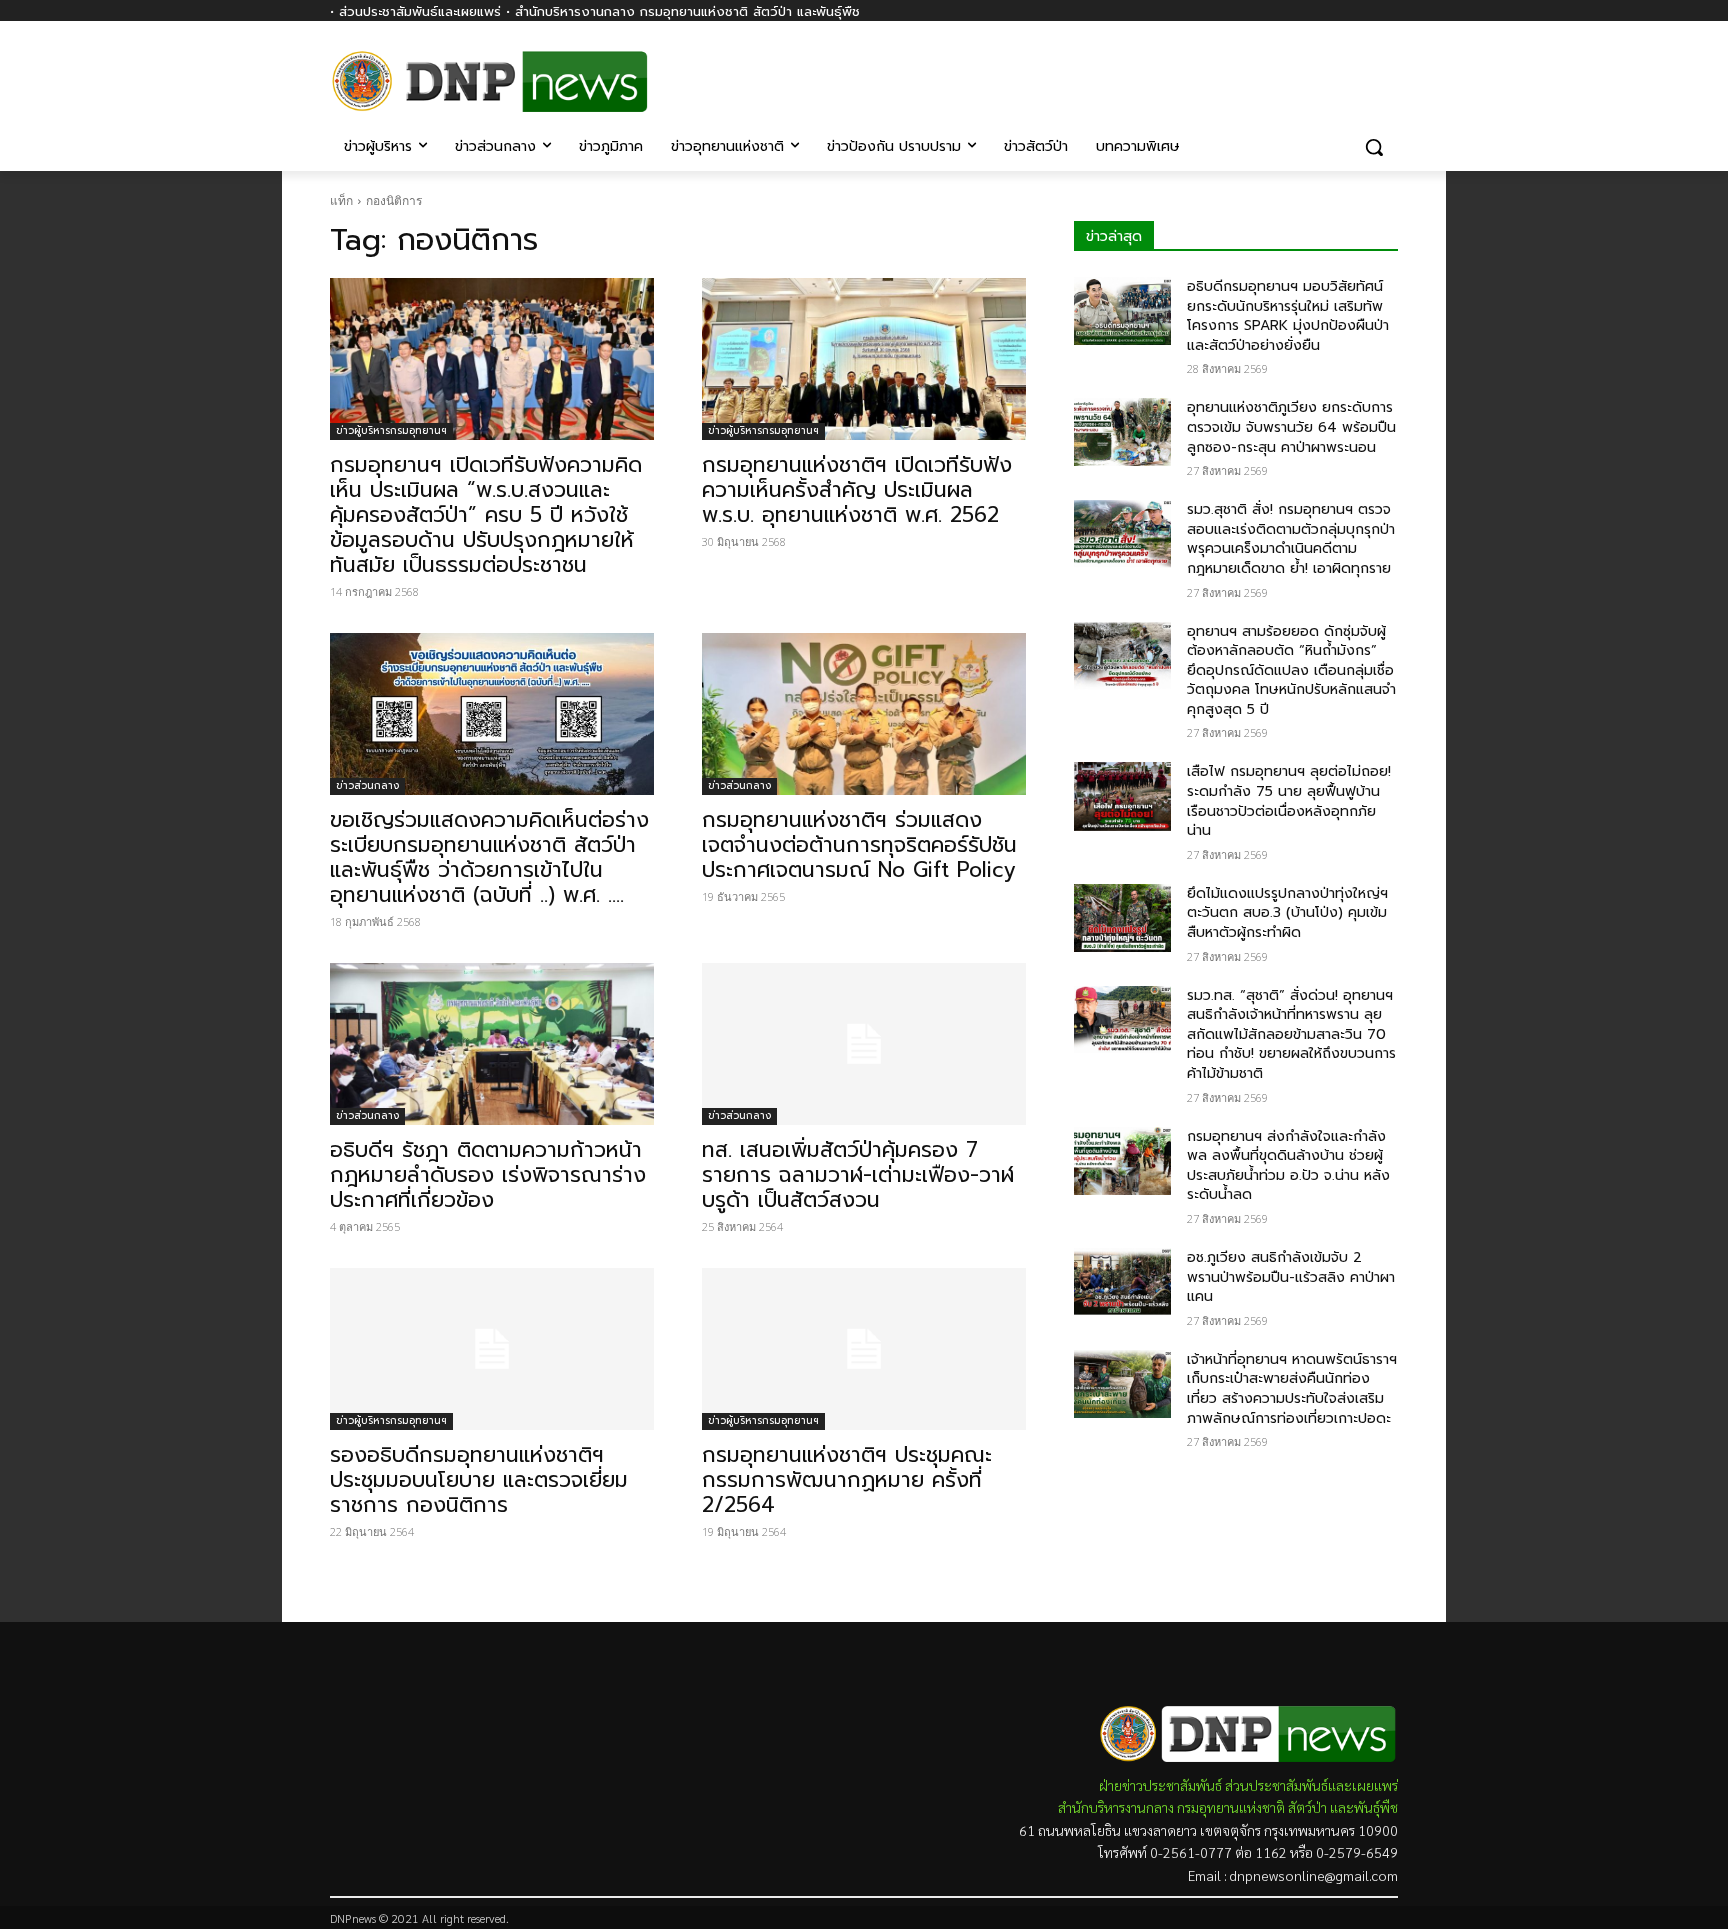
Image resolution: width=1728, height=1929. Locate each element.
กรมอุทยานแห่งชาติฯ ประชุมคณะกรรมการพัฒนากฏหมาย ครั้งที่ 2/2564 (847, 1480)
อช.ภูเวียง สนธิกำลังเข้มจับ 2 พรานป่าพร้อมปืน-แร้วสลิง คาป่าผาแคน (1291, 1277)
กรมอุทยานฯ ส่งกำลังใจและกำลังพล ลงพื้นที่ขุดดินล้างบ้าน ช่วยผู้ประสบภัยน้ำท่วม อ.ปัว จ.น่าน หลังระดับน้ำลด (1288, 1166)
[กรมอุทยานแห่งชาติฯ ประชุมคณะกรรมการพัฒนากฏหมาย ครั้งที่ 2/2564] (864, 1349)
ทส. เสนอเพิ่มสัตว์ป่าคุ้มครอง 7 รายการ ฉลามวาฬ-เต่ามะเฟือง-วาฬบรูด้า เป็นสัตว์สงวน (858, 1175)
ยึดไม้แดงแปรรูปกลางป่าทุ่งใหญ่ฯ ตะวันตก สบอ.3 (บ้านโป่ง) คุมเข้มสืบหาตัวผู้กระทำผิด (1287, 913)
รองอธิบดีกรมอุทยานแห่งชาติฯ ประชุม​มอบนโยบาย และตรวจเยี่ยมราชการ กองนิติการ (479, 1480)
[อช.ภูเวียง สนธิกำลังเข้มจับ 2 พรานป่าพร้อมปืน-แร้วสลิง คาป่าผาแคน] (1122, 1282)
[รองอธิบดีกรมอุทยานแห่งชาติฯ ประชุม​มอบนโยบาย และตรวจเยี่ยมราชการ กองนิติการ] (492, 1349)
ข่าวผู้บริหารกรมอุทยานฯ (391, 430)
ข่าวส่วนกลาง (367, 785)
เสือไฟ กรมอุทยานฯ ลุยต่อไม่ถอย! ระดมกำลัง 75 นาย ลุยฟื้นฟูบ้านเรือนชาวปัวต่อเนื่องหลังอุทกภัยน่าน (1289, 801)
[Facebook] (1386, 67)
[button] (1374, 147)
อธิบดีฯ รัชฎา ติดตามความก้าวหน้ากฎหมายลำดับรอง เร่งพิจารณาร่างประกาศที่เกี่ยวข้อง (488, 1175)
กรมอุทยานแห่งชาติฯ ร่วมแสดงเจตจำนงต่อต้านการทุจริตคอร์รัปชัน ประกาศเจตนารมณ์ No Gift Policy (859, 845)
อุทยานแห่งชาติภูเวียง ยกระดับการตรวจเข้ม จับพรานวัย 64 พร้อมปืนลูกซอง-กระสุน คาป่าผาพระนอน (1291, 427)
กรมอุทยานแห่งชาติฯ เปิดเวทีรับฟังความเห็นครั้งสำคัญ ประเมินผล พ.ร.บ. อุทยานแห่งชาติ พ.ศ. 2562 (857, 490)
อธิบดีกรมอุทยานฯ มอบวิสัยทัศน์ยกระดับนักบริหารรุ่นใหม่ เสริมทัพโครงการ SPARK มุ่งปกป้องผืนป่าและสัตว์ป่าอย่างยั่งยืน (1288, 316)
